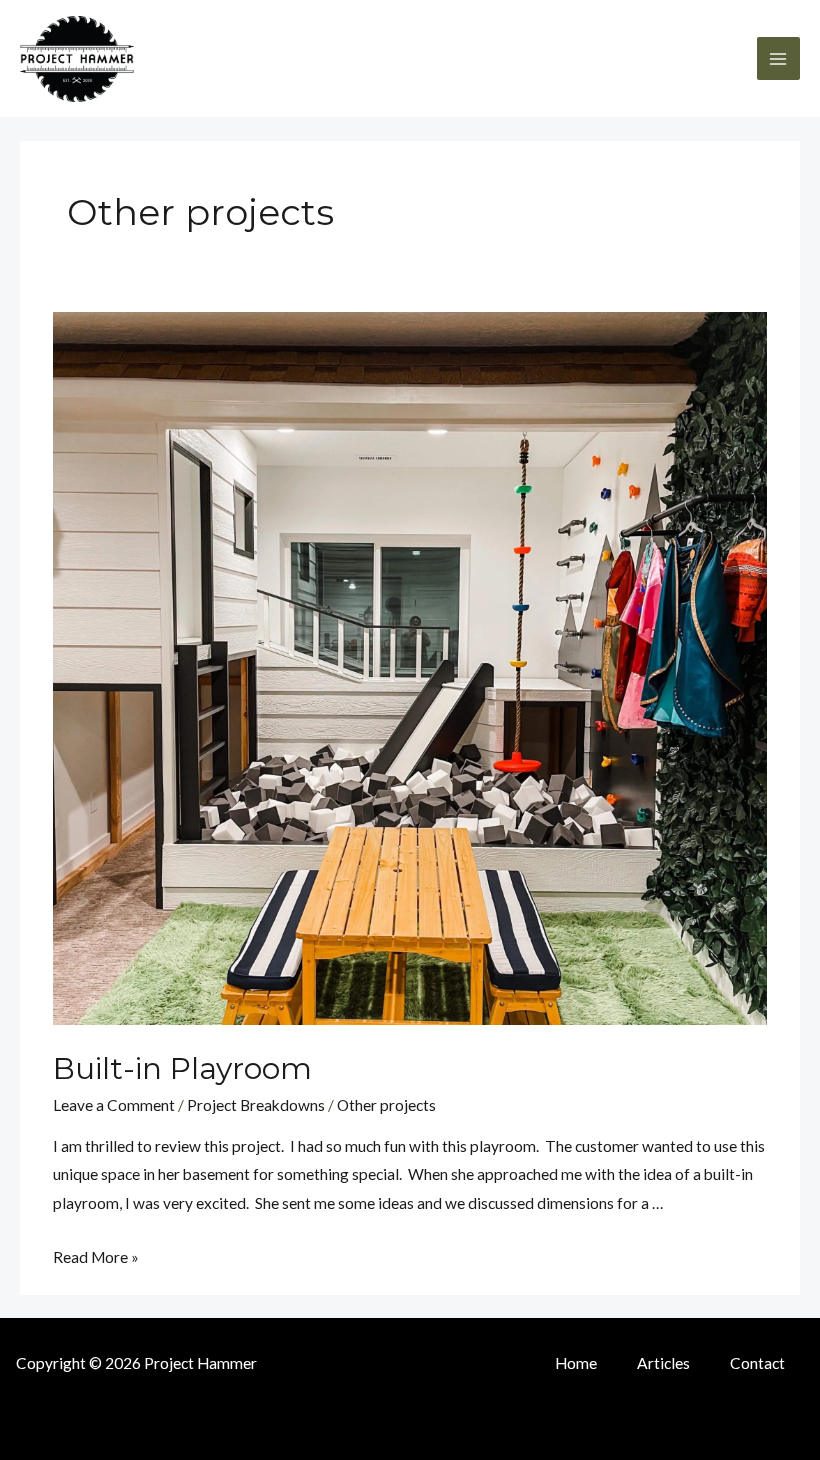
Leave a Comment (114, 1105)
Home (576, 1363)
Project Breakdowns (256, 1105)
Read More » (96, 1257)
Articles (663, 1363)
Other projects (386, 1105)
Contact (757, 1363)
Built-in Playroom (182, 1068)
